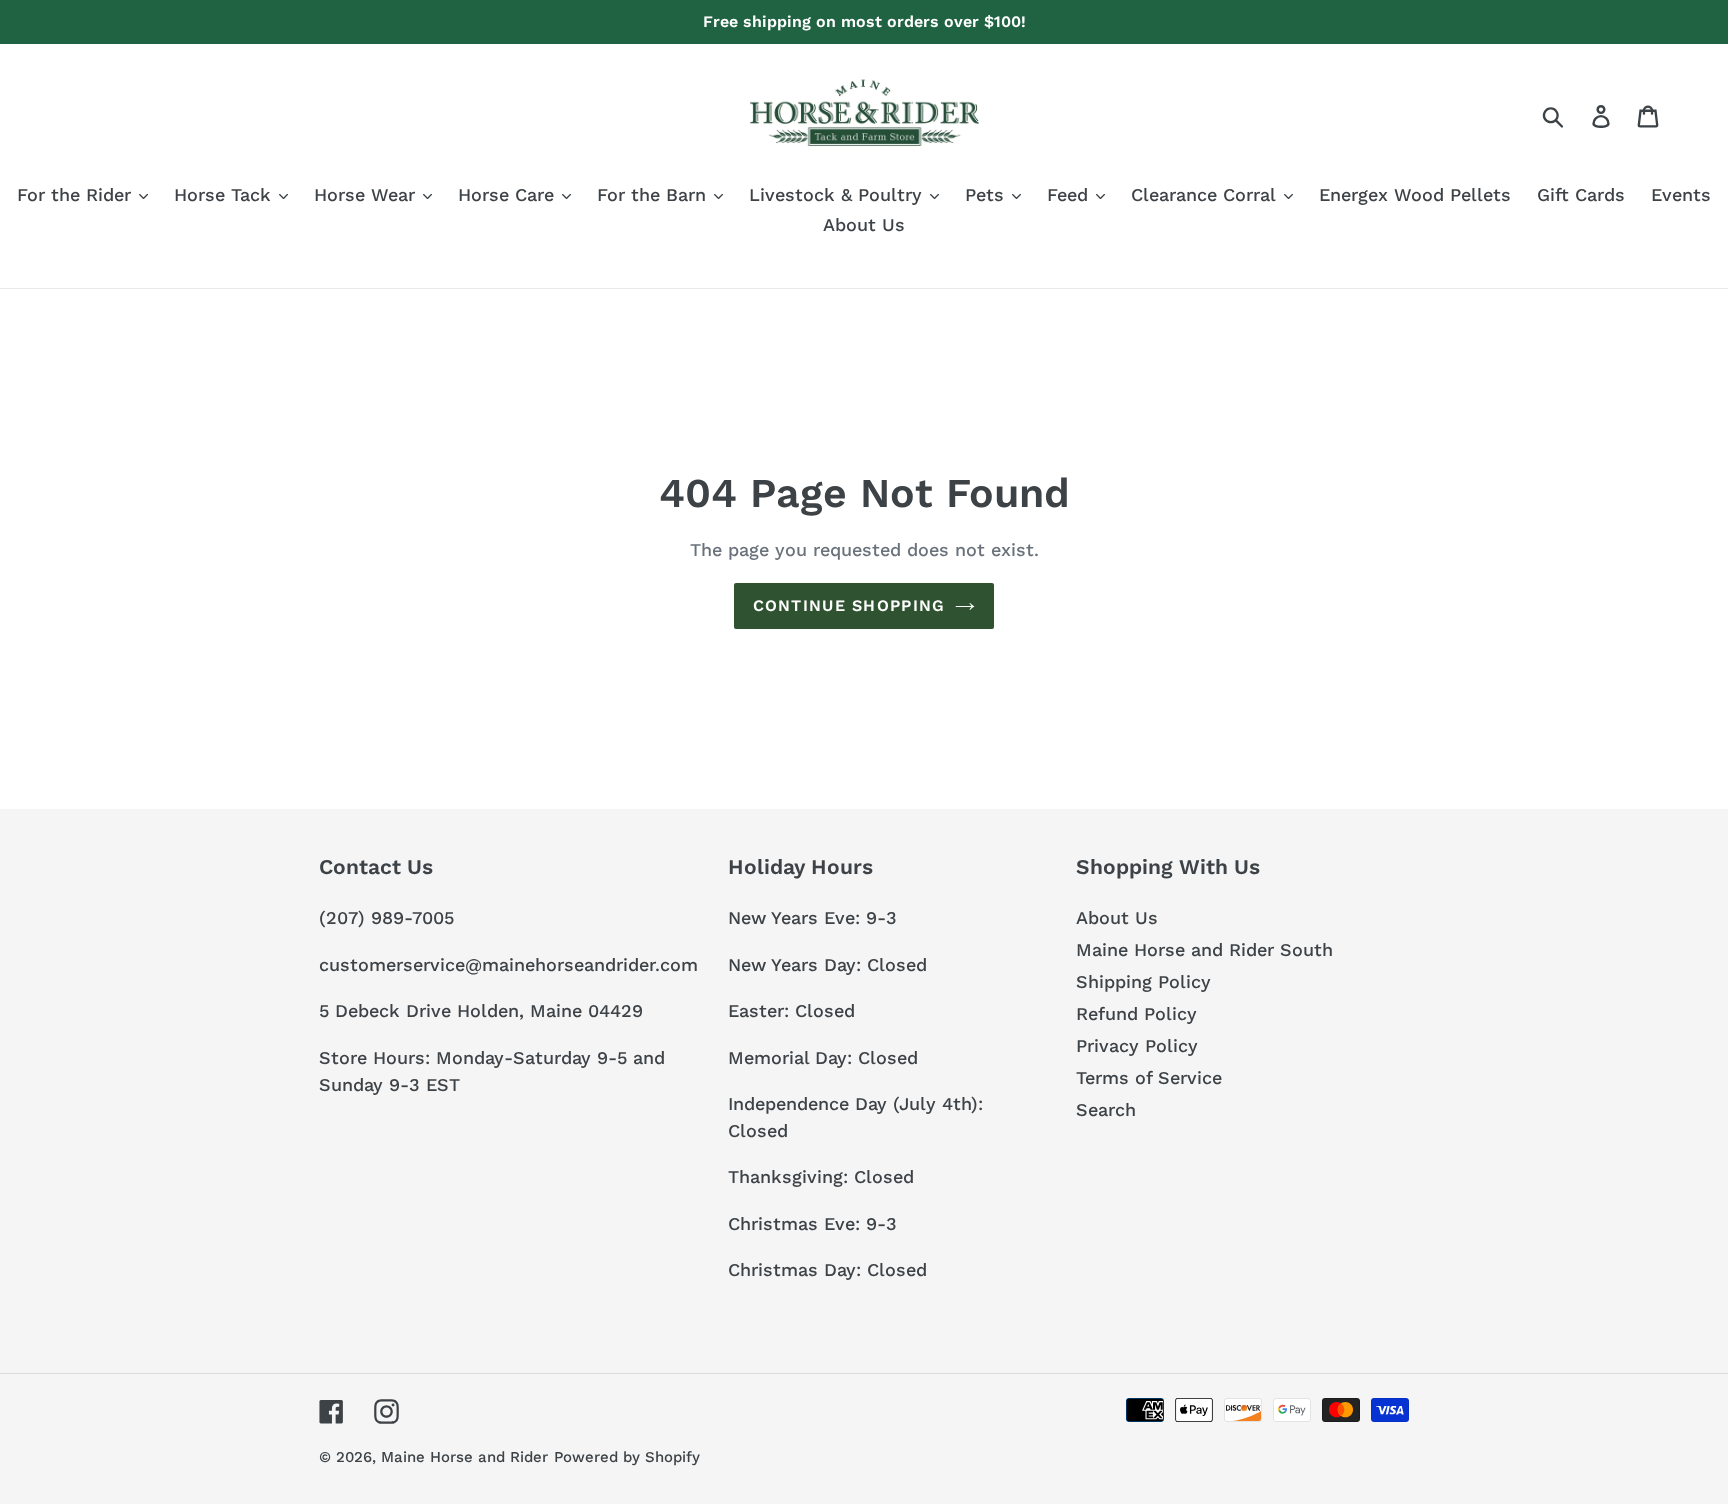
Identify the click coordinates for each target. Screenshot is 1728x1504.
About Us (1117, 917)
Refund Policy (1136, 1013)
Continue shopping (849, 605)
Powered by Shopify (627, 1457)
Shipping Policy (1143, 981)
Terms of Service (1149, 1077)
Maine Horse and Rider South (1204, 949)
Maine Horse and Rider (464, 1457)
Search (1106, 1109)
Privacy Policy (1137, 1045)
